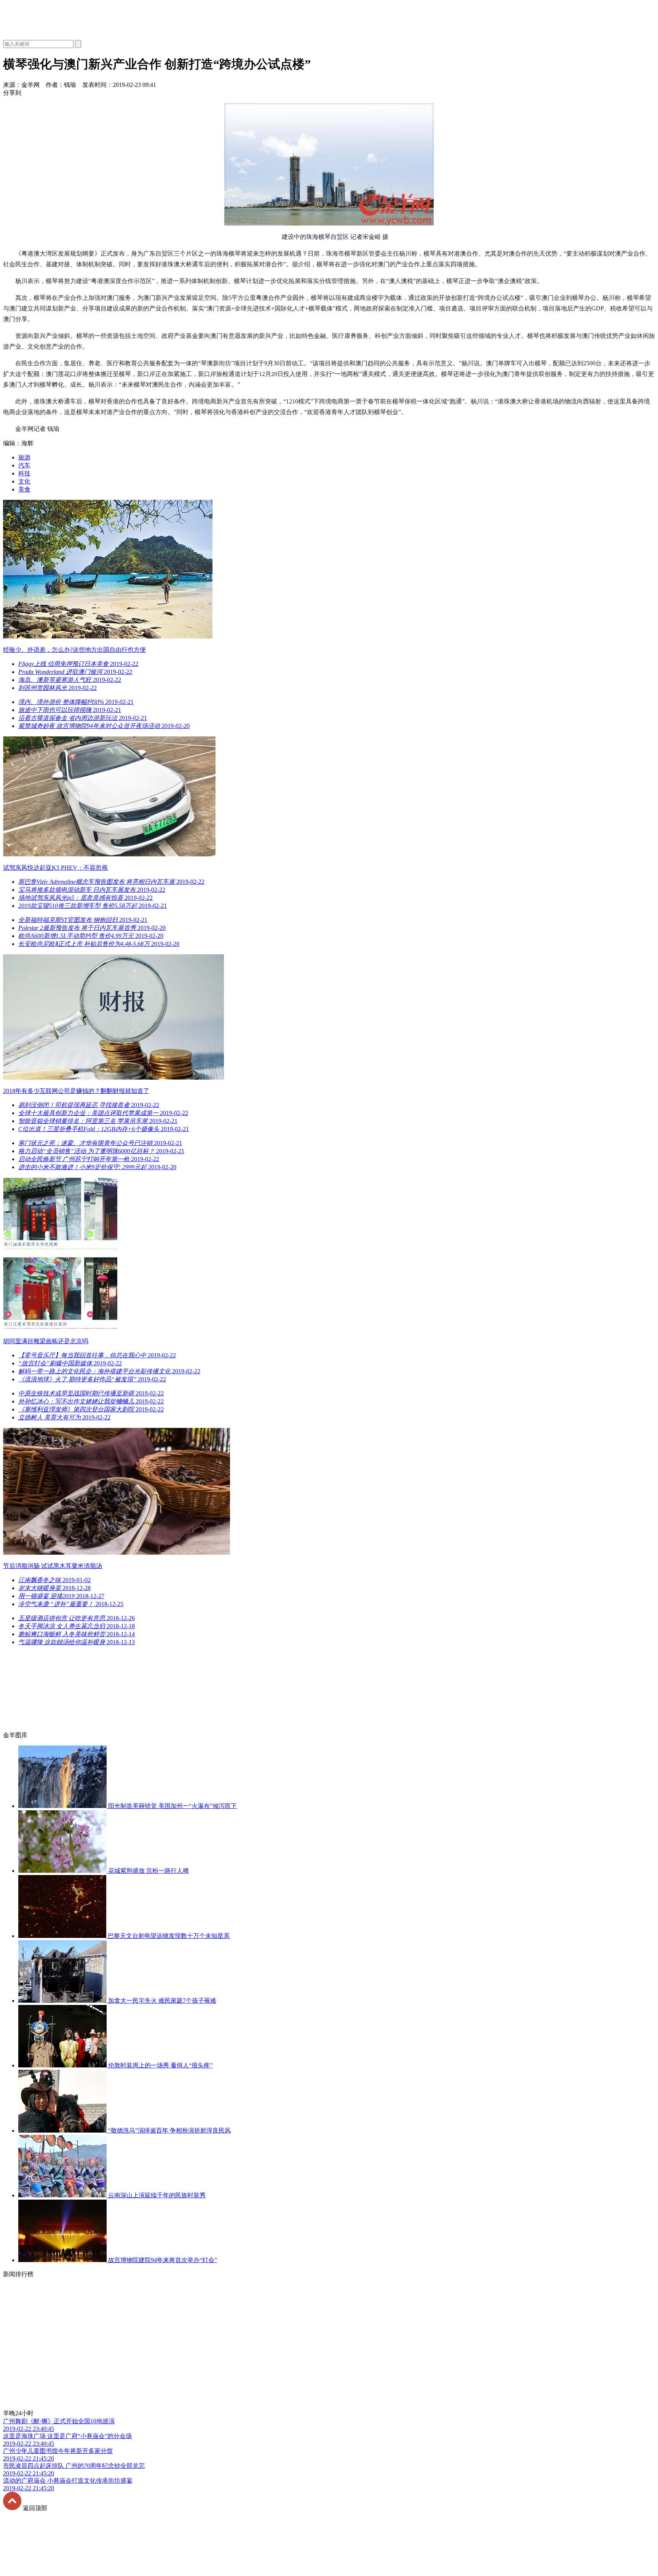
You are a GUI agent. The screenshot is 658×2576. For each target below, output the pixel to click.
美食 (24, 489)
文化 (24, 481)
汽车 (24, 465)
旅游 (24, 457)
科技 (24, 473)
